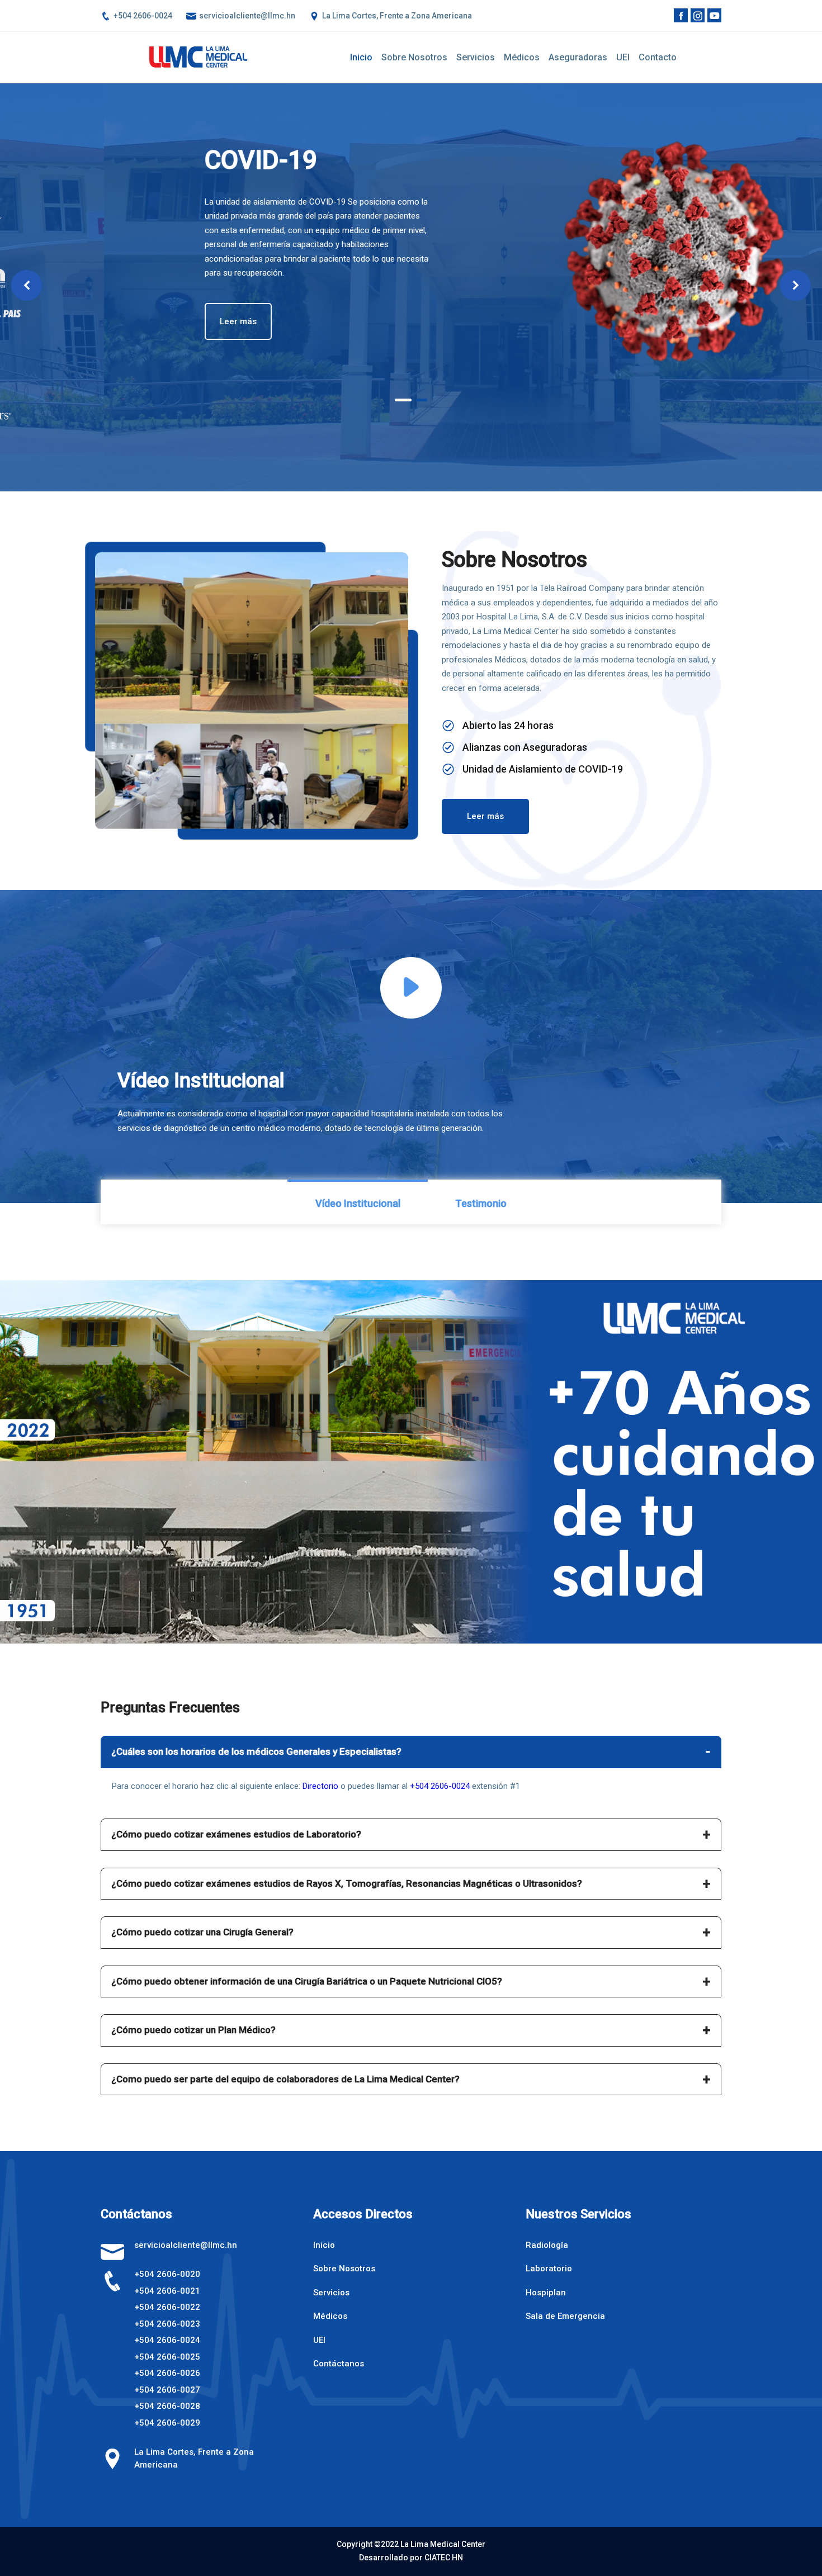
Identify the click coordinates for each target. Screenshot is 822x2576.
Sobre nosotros (414, 57)
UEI (623, 57)
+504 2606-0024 (142, 16)
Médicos (522, 57)
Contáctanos (339, 2364)
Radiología (547, 2245)
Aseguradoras (578, 57)
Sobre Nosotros (344, 2269)
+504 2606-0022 (167, 2307)
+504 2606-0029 (167, 2423)
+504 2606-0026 (167, 2373)
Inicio (361, 57)
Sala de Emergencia (565, 2316)
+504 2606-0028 (167, 2406)
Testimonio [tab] (481, 1203)
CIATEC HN (444, 2558)
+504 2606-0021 (167, 2291)
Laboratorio (549, 2269)
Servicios (476, 57)
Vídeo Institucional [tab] (358, 1203)
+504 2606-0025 (167, 2357)
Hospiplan (546, 2293)
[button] (401, 400)
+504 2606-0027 (167, 2390)
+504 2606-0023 (167, 2324)
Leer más (483, 316)
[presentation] (27, 285)
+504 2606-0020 (167, 2274)
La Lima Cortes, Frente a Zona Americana (396, 16)
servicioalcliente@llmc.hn (246, 16)
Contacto (658, 57)
